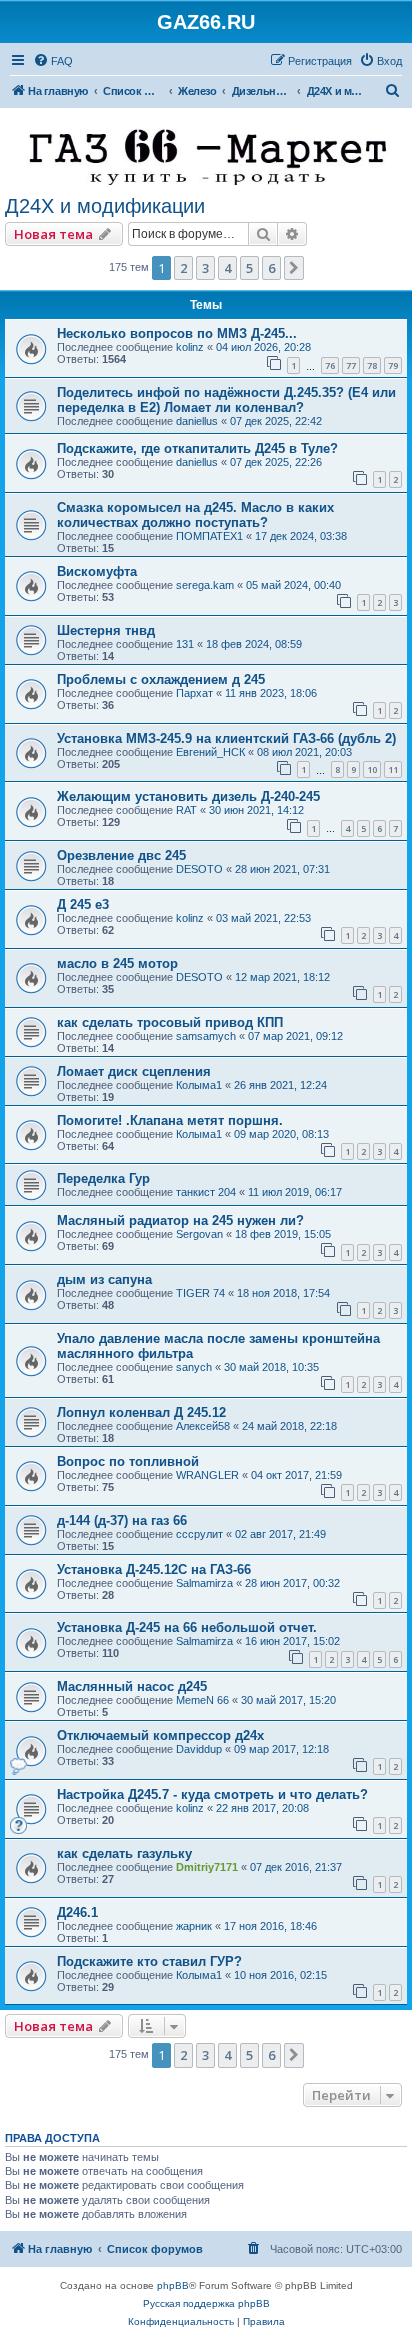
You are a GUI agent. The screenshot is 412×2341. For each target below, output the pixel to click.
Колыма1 (199, 1085)
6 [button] (271, 268)
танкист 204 (206, 1192)
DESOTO (199, 869)
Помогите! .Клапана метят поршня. (170, 1120)
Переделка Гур (103, 1178)
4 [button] (227, 268)
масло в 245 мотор (117, 963)
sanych (194, 1367)
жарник (194, 1926)
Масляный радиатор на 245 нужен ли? (180, 1220)
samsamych (206, 1036)
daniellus (197, 421)
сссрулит (199, 1534)
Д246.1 (77, 1912)
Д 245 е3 (83, 904)
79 (393, 365)
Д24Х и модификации (105, 206)
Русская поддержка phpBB (206, 2303)
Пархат (194, 693)
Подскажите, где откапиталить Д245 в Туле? (197, 448)
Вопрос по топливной (128, 1461)
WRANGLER (207, 1475)
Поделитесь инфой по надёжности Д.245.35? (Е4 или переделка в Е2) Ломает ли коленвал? (226, 400)
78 (372, 365)
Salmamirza (204, 1583)
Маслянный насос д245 (132, 1686)
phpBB (173, 2285)
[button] (294, 268)
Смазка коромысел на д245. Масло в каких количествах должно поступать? (195, 515)
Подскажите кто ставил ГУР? (149, 1961)
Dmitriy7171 (207, 1867)
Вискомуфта (97, 571)
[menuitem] (53, 61)
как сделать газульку (124, 1853)
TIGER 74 (200, 1293)
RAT (186, 810)
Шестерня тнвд (106, 630)
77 (351, 365)
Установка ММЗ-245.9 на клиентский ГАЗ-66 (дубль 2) (226, 738)
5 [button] (249, 268)
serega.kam (205, 585)
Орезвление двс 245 (121, 855)
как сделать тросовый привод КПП (170, 1022)
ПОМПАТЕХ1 (209, 536)
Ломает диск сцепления (134, 1071)
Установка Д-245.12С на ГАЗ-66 (154, 1569)
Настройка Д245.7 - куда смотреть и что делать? (212, 1794)
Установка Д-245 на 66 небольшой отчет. (187, 1627)
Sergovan (199, 1234)
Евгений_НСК (210, 752)
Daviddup (199, 1749)
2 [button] (183, 268)
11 (393, 769)
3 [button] (205, 268)
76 (330, 365)
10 (372, 769)
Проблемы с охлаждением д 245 (161, 679)
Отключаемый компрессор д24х (160, 1735)
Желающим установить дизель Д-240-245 (188, 796)
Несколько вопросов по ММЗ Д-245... (177, 333)
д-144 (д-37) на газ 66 (122, 1520)
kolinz (190, 347)
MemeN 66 (202, 1700)
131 (185, 644)
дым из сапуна (104, 1279)
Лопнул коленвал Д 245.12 (141, 1412)
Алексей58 (203, 1426)
